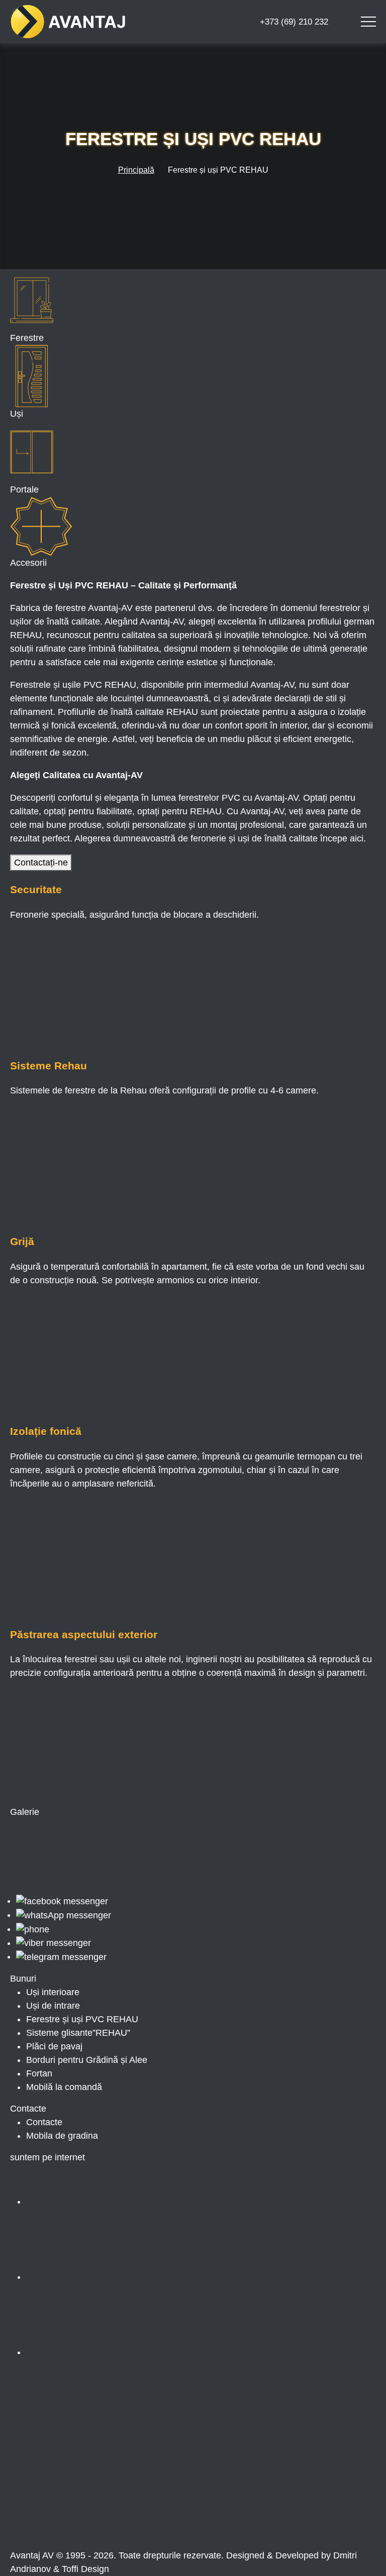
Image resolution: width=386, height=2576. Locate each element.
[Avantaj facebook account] (102, 2201)
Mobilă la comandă (64, 2087)
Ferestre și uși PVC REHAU (82, 2019)
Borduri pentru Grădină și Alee (87, 2060)
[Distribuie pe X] (85, 2511)
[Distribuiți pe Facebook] (87, 2435)
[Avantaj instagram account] (102, 2277)
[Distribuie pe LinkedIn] (239, 2435)
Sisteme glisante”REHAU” (78, 2033)
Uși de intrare (53, 2006)
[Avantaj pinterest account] (102, 2352)
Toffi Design (85, 2569)
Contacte (44, 2122)
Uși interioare (53, 1992)
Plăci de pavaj (54, 2046)
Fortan (39, 2073)
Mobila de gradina (62, 2136)
